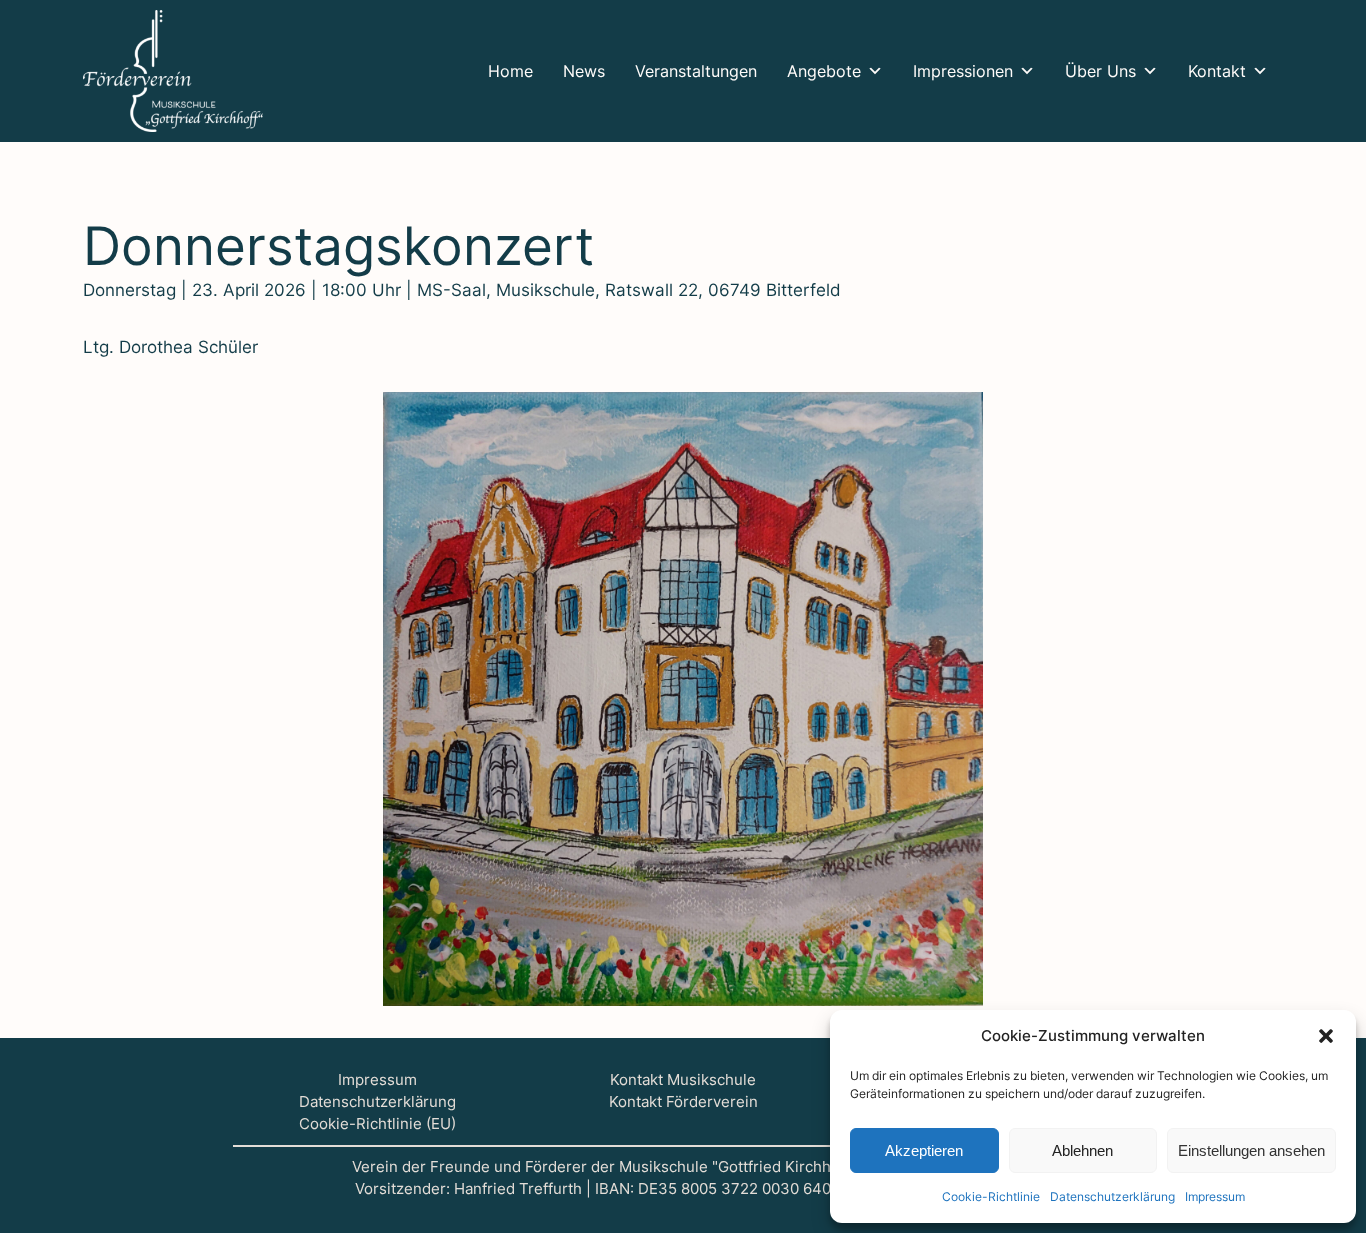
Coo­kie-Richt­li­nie (991, 1196)
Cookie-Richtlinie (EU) (377, 1124)
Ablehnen (1082, 1150)
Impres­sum (1215, 1196)
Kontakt (1217, 71)
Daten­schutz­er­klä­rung (1112, 1196)
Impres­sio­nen (963, 71)
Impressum (377, 1080)
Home (510, 71)
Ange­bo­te (824, 71)
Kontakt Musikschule (683, 1080)
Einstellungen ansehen (1251, 1150)
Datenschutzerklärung (377, 1102)
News (584, 71)
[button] (1326, 1036)
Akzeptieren (924, 1150)
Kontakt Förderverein (683, 1102)
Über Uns (1100, 71)
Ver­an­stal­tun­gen (696, 71)
